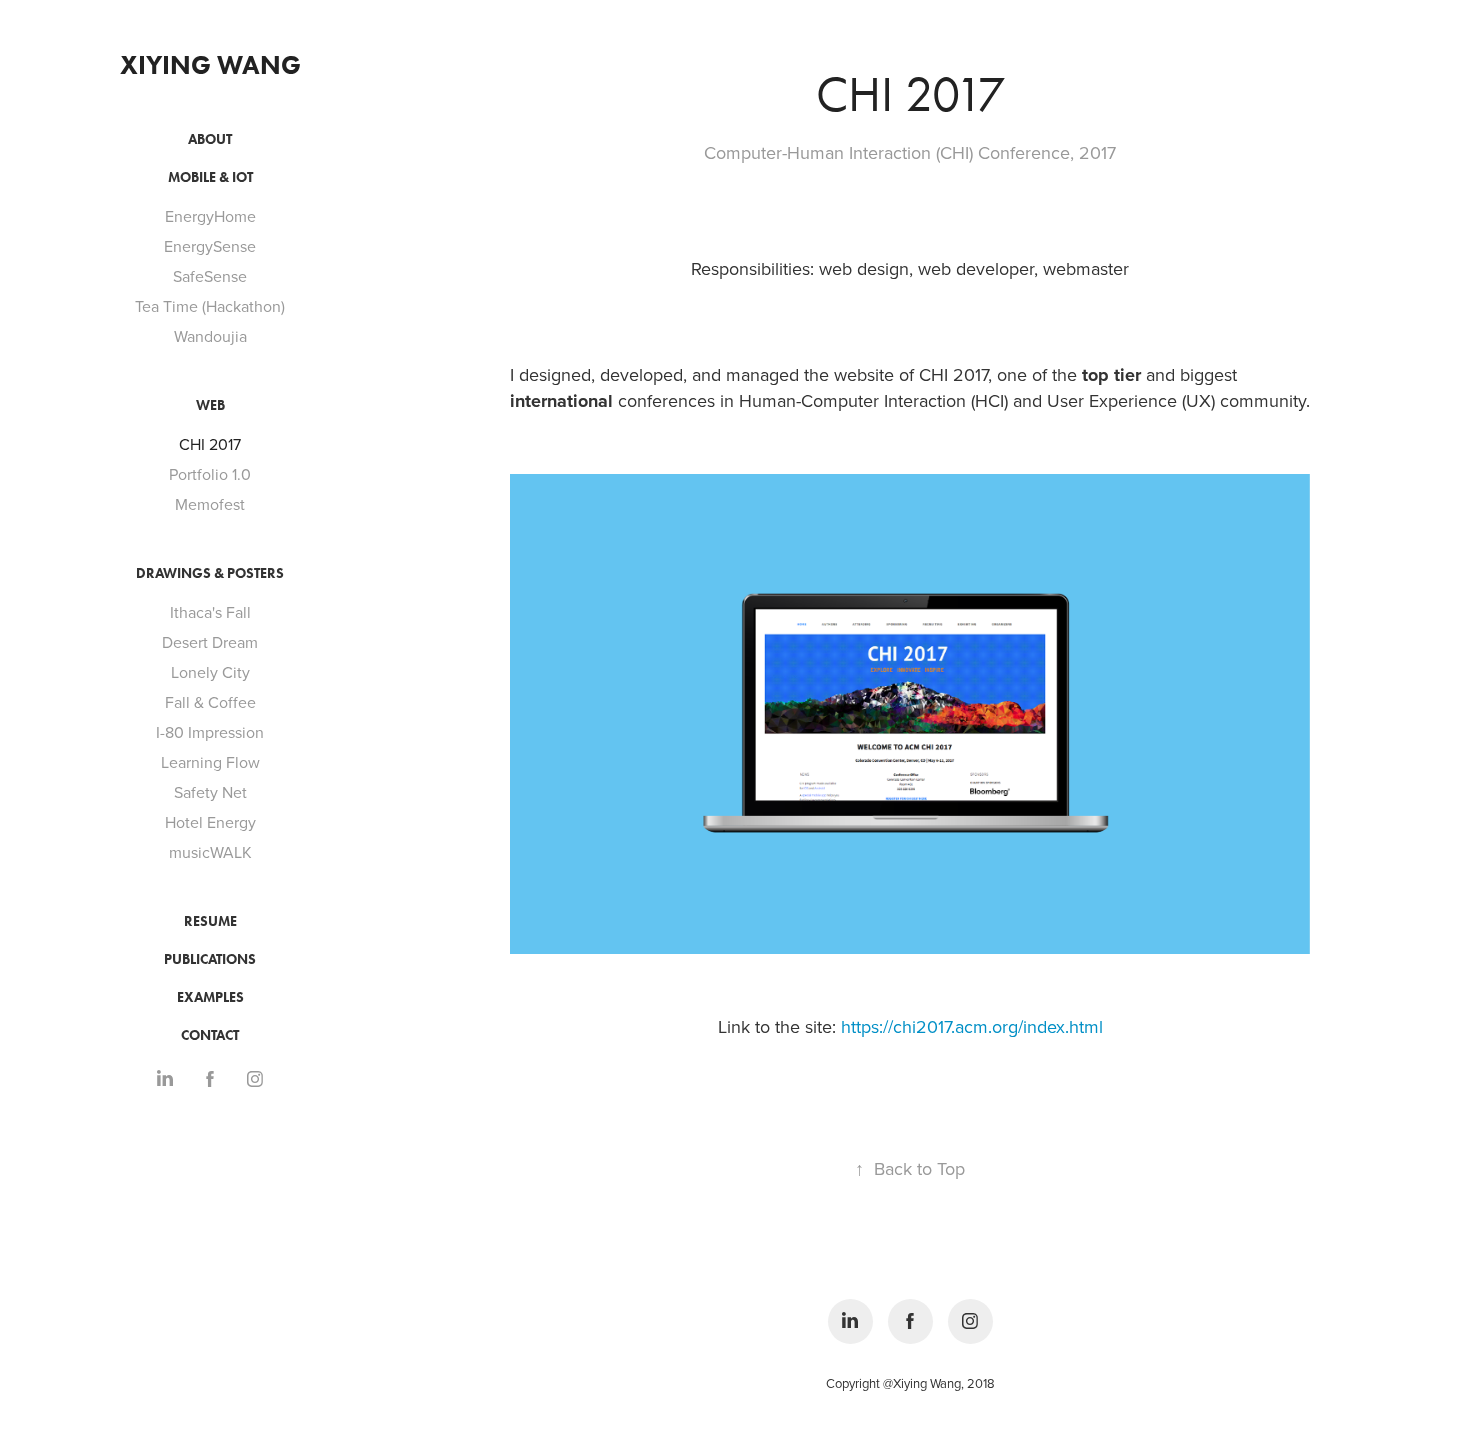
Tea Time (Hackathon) (210, 306)
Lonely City (210, 672)
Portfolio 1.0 (210, 474)
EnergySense (210, 246)
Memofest (210, 504)
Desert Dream (210, 642)
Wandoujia (210, 336)
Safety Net (210, 792)
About (210, 139)
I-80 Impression (210, 732)
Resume (210, 921)
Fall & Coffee (210, 702)
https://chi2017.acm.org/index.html (972, 1026)
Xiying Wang (210, 65)
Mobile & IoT (210, 177)
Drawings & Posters (210, 573)
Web (210, 405)
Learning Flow (210, 762)
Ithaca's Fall (210, 612)
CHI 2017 (210, 444)
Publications (210, 959)
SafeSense (210, 276)
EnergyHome (210, 216)
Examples (210, 997)
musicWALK (210, 852)
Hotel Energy (210, 822)
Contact (210, 1035)
